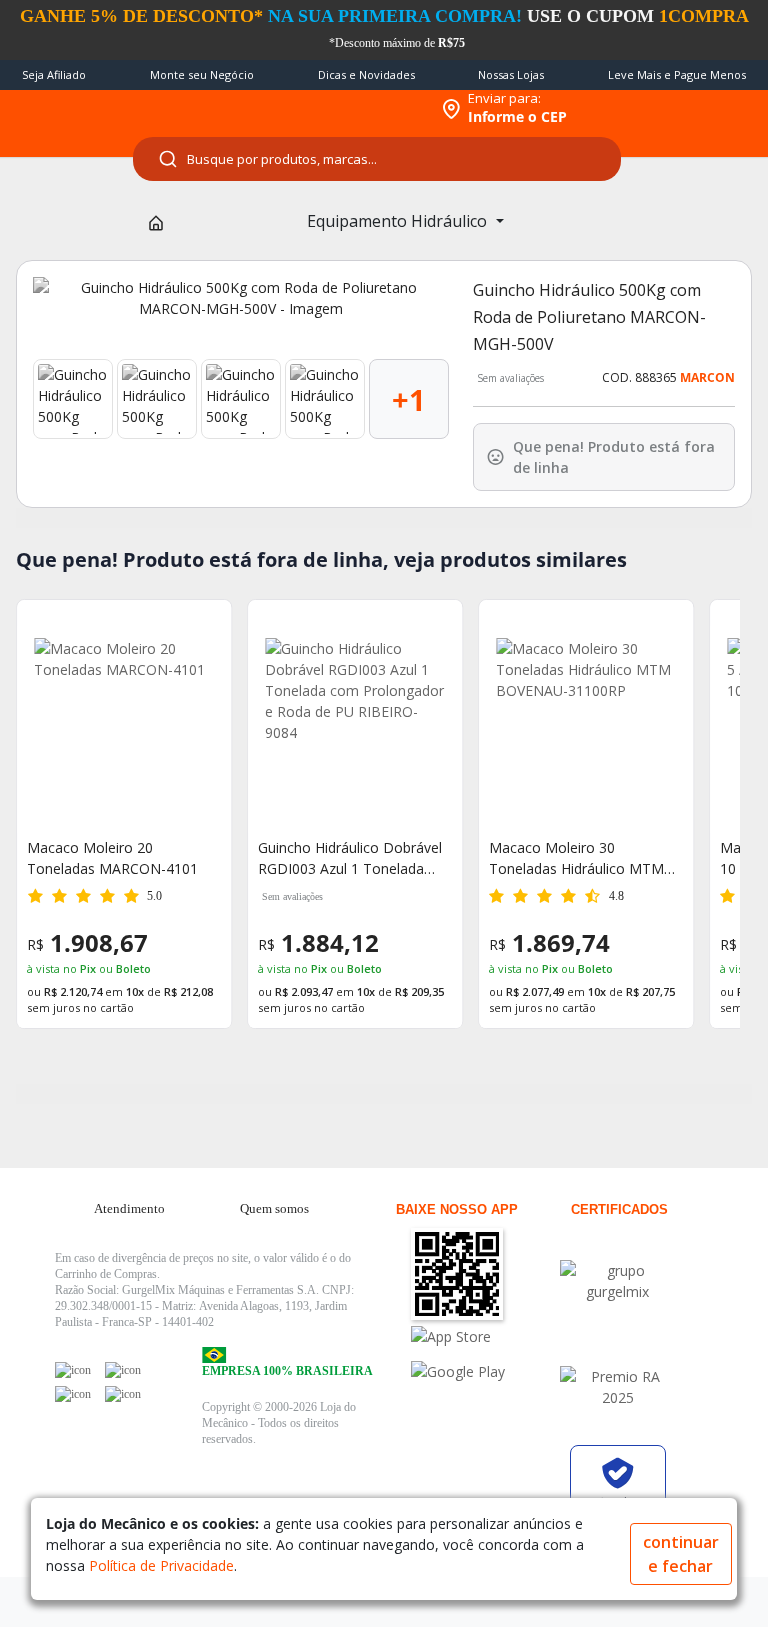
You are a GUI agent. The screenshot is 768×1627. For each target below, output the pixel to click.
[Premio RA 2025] (618, 1387)
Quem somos (274, 1208)
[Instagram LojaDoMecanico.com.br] (73, 1394)
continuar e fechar (681, 1554)
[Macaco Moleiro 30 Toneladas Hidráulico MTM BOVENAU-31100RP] (586, 728)
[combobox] (377, 159)
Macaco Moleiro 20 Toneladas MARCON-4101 (112, 858)
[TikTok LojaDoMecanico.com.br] (123, 1394)
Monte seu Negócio (202, 74)
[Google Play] (482, 1371)
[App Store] (482, 1336)
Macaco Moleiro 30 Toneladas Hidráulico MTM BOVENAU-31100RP (576, 858)
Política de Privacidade (161, 1565)
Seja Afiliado (54, 74)
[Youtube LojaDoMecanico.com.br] (123, 1370)
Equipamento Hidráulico (399, 221)
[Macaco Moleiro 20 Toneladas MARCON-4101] (124, 728)
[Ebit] (618, 1281)
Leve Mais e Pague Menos (677, 74)
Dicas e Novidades (366, 74)
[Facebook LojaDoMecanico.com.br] (73, 1370)
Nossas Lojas (511, 74)
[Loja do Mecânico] (299, 109)
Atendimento (129, 1208)
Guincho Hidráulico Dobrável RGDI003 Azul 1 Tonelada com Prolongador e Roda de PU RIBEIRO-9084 (350, 858)
